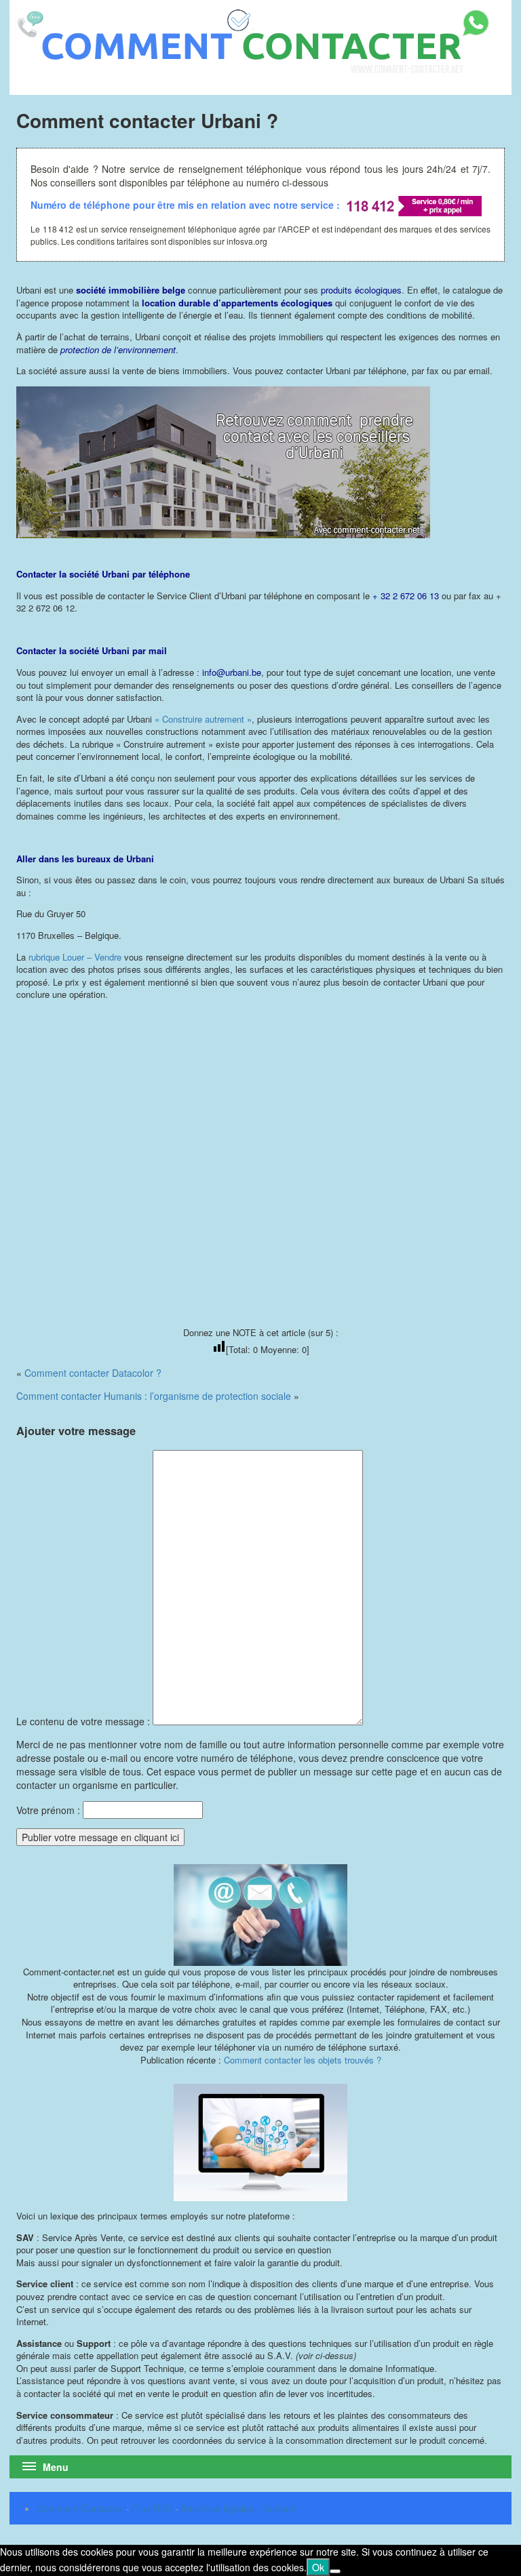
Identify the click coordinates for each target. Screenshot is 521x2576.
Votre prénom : (48, 1810)
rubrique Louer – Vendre (74, 957)
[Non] (335, 2571)
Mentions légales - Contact (238, 2508)
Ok (318, 2567)
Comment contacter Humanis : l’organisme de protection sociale (154, 1396)
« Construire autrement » (203, 719)
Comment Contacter (80, 2508)
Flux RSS (152, 2508)
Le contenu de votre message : (84, 1721)
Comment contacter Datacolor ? (93, 1373)
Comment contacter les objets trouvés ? (303, 2060)
